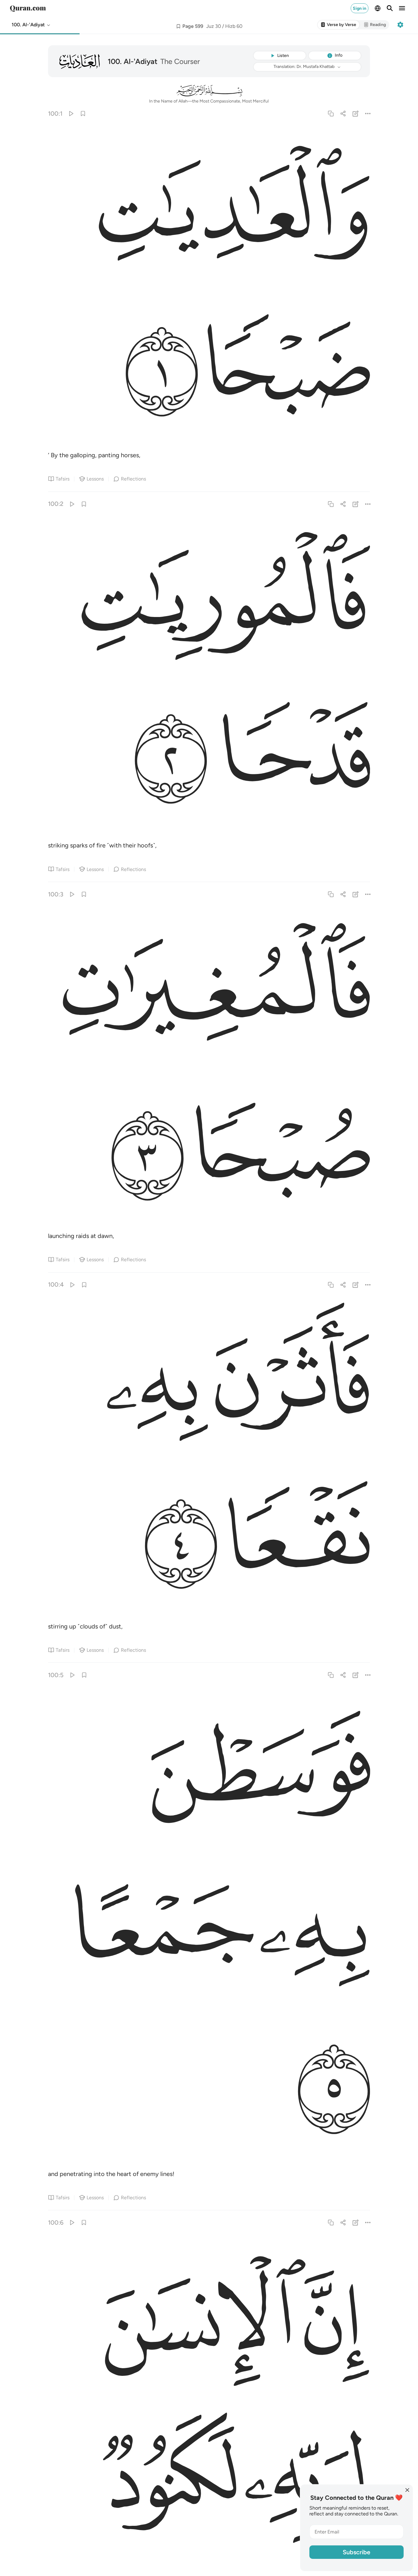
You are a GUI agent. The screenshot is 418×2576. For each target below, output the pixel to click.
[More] (368, 113)
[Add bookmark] (178, 26)
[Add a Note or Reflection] (355, 113)
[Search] (390, 8)
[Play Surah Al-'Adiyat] (71, 113)
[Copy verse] (331, 113)
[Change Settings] (400, 25)
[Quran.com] (28, 8)
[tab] (338, 25)
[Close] (407, 2490)
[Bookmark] (83, 113)
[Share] (343, 113)
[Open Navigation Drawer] (402, 8)
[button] (31, 25)
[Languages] (378, 8)
